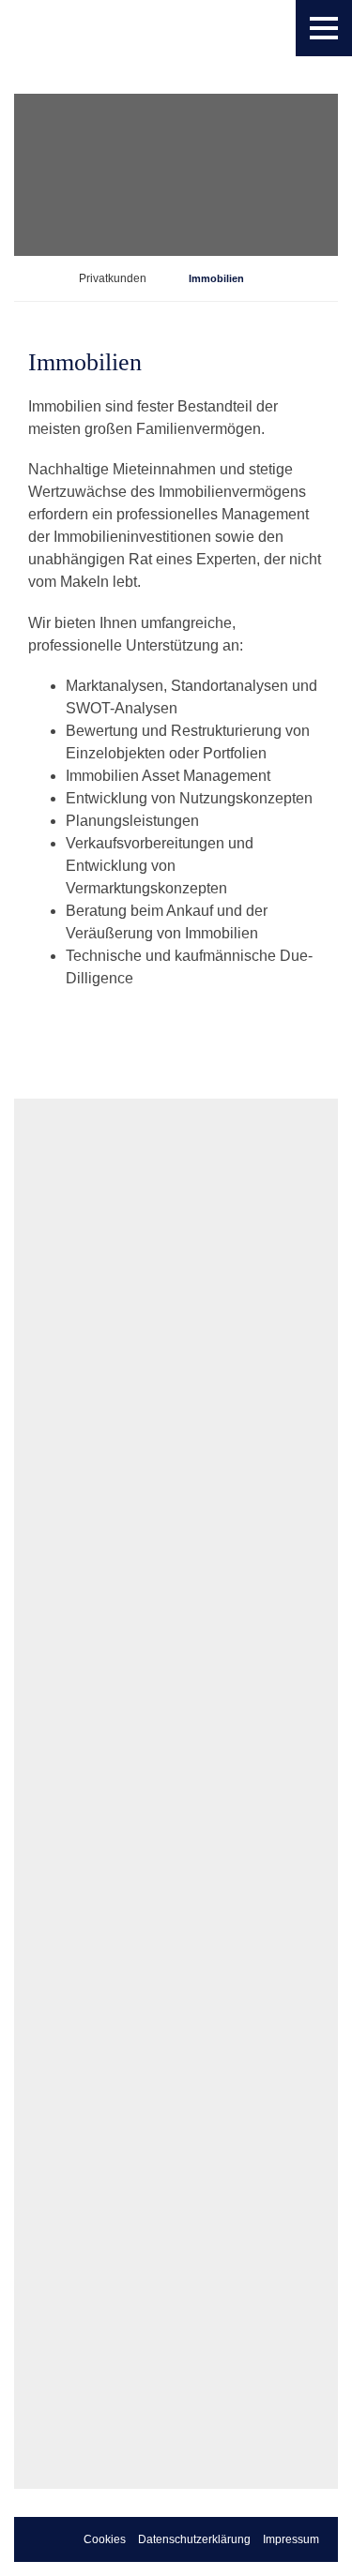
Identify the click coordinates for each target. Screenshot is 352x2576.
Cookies (105, 2539)
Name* (55, 1528)
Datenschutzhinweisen (131, 2359)
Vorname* (63, 1585)
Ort (45, 1700)
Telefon (56, 1814)
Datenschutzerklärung (194, 2539)
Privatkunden (113, 278)
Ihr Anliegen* (71, 1871)
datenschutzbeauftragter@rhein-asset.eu (132, 2257)
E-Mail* (55, 1757)
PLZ (47, 1642)
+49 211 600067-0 (176, 1433)
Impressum (291, 2539)
